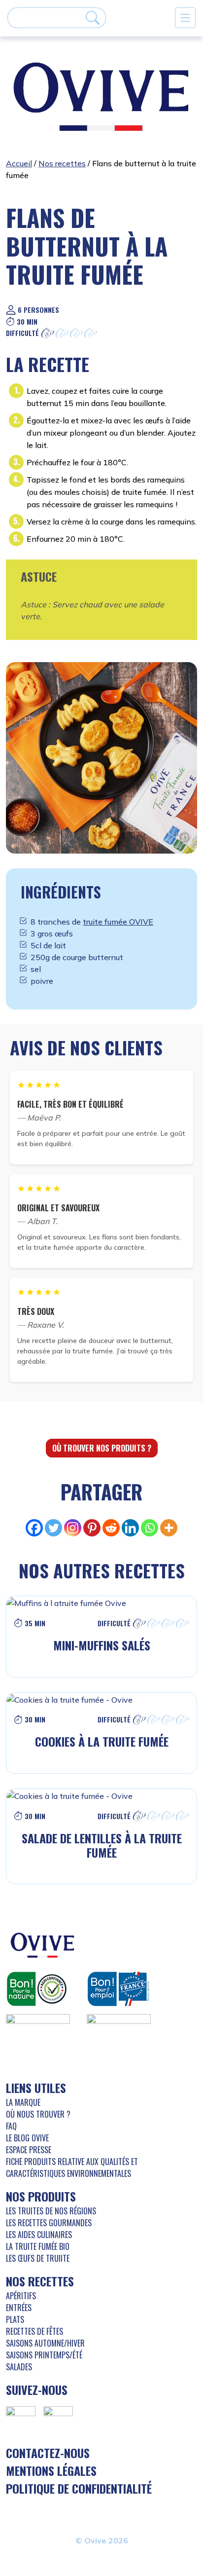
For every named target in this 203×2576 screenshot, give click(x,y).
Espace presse (29, 2150)
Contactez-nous (48, 2453)
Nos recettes (62, 163)
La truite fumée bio (38, 2246)
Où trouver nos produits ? (102, 1448)
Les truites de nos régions (51, 2211)
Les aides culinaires (39, 2235)
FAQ (11, 2126)
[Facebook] (34, 1528)
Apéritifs (21, 2296)
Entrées (19, 2308)
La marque (23, 2102)
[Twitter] (53, 1528)
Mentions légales (51, 2470)
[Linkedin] (130, 1528)
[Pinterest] (92, 1528)
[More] (169, 1528)
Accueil (19, 163)
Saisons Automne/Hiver (45, 2343)
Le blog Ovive (27, 2138)
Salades (19, 2367)
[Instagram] (73, 1528)
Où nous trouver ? (38, 2114)
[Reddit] (111, 1528)
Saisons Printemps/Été (44, 2355)
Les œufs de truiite (38, 2258)
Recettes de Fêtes (34, 2331)
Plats (15, 2319)
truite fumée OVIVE (118, 922)
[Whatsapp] (150, 1528)
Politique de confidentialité (79, 2488)
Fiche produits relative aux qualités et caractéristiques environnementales (72, 2167)
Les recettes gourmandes (49, 2223)
